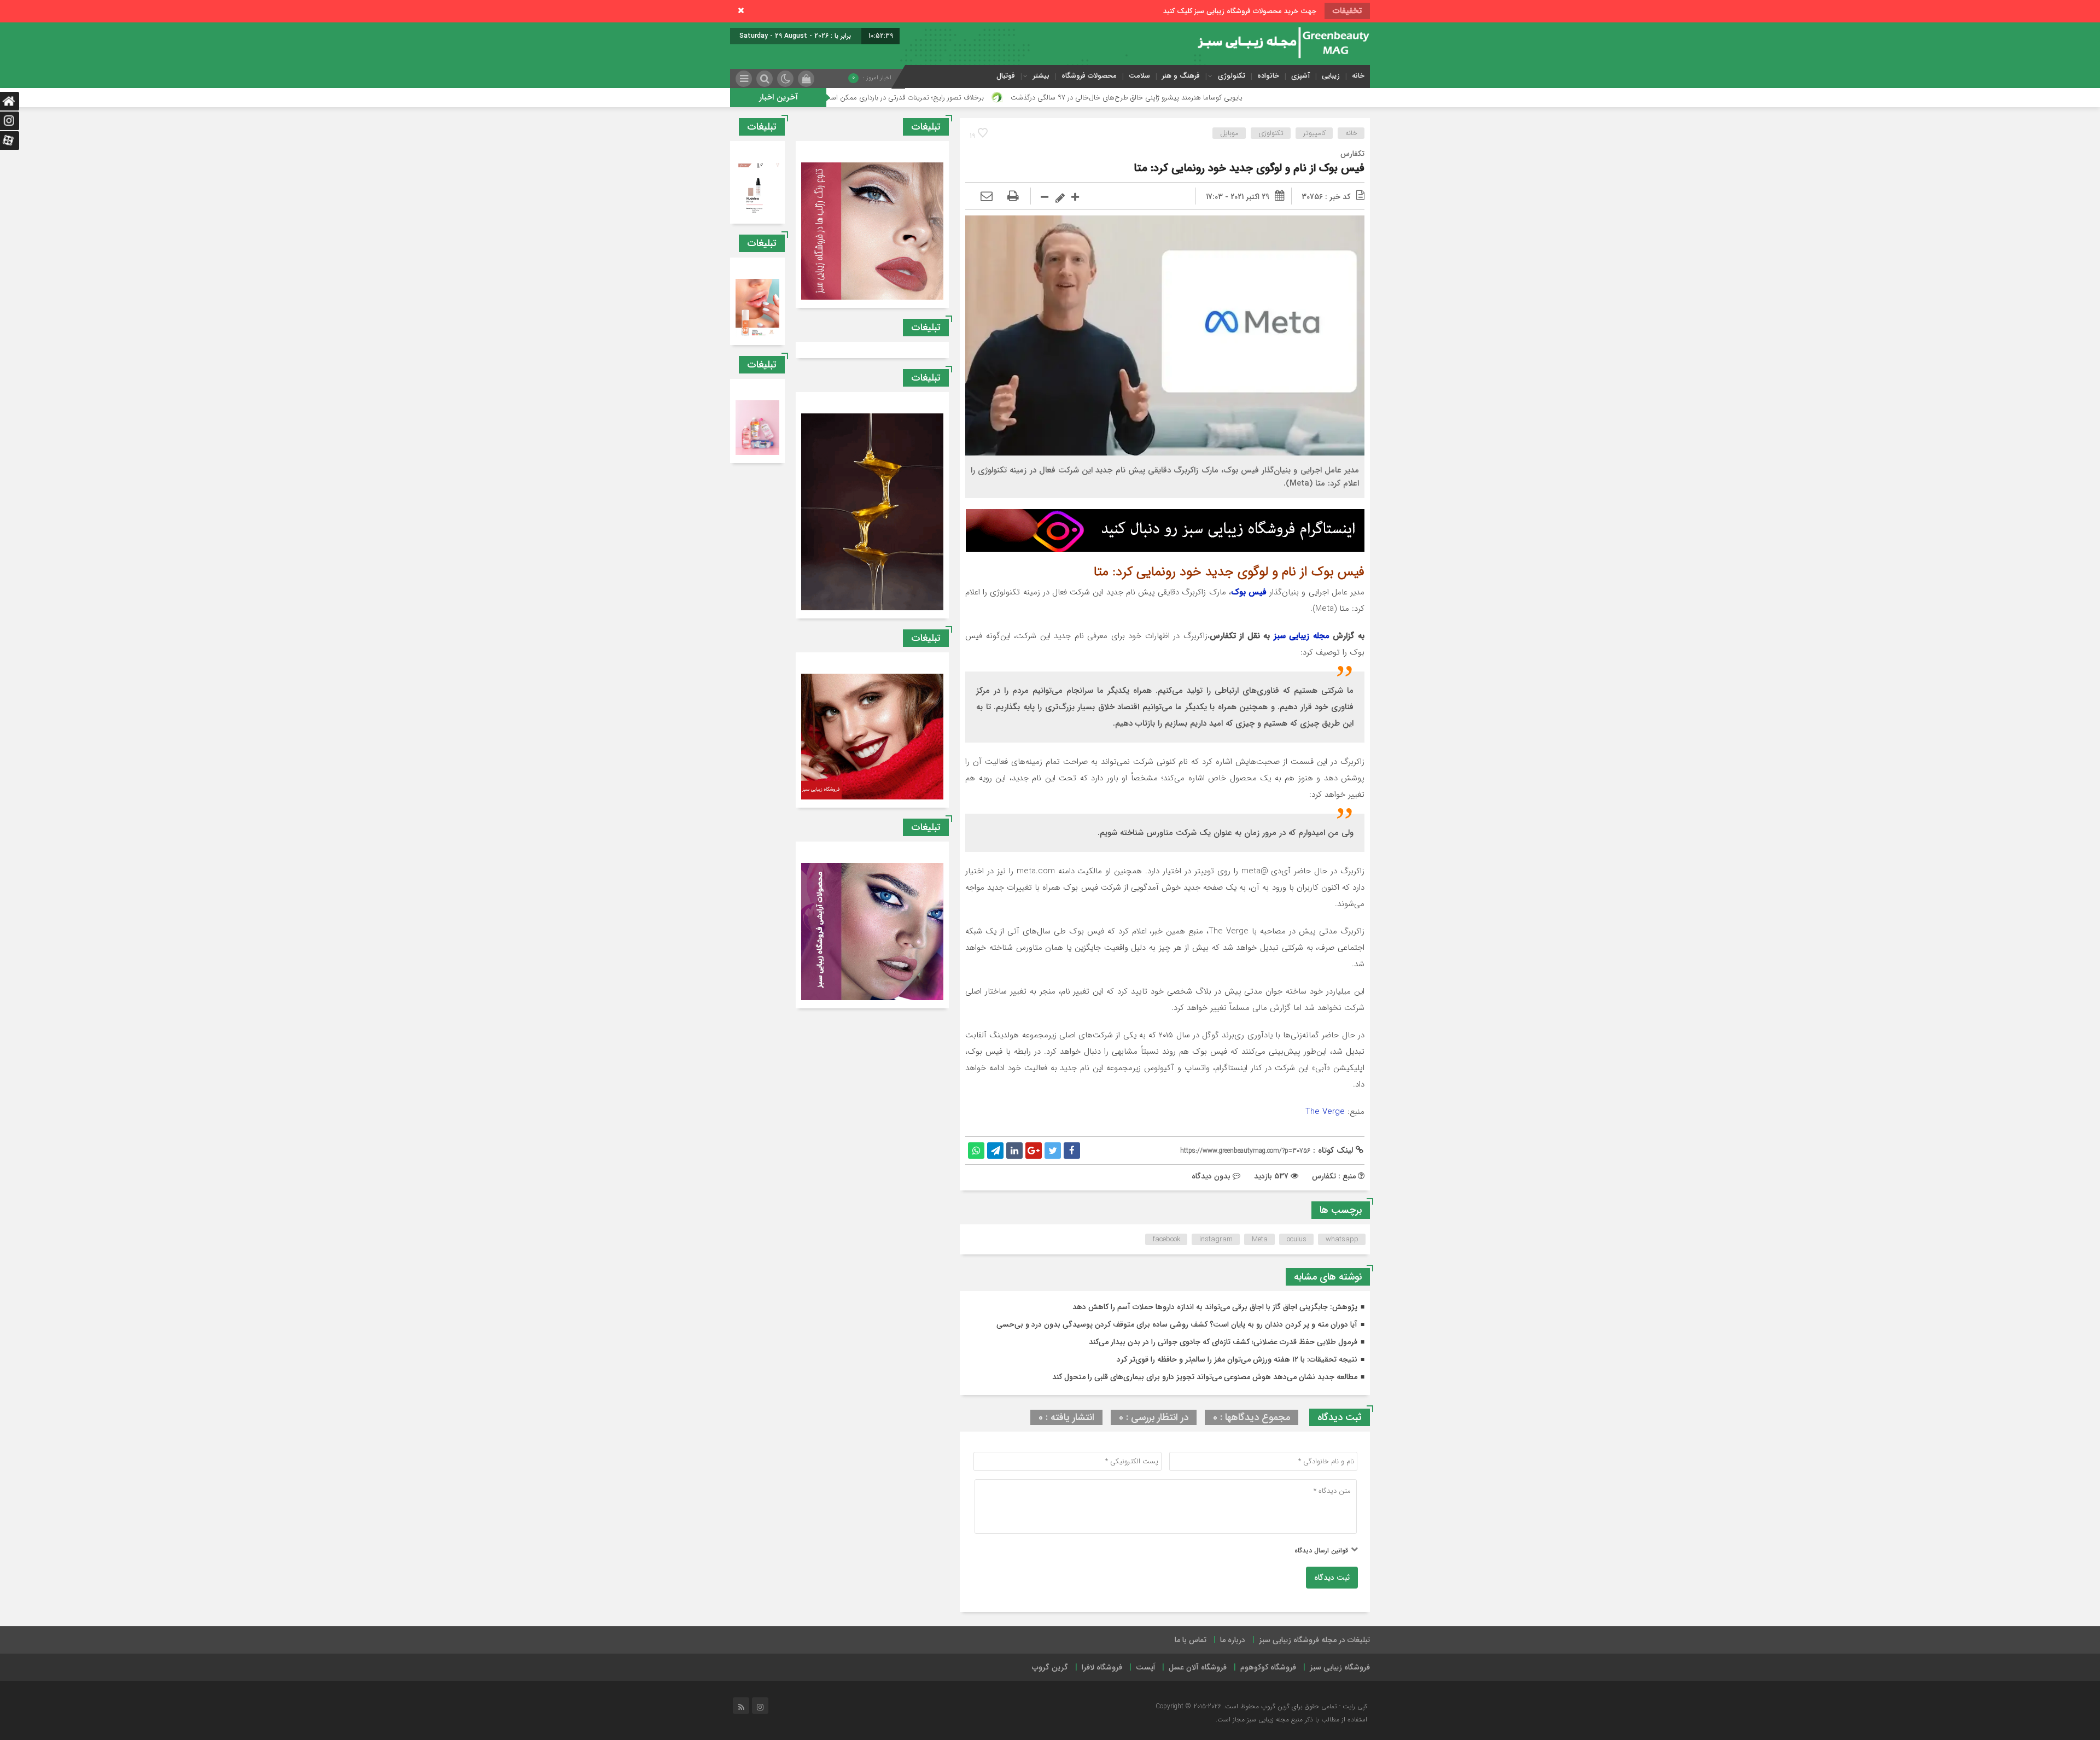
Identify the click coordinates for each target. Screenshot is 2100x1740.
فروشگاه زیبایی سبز (1340, 1667)
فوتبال (1006, 76)
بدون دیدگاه (1211, 1176)
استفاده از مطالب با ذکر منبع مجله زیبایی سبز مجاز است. (1291, 1719)
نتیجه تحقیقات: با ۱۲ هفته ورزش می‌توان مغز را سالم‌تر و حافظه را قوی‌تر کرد (1237, 1359)
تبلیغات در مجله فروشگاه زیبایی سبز (1314, 1640)
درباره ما (1233, 1640)
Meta (1260, 1239)
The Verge (1325, 1112)
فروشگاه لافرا (1102, 1667)
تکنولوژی (1232, 76)
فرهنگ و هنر (1181, 76)
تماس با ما (1191, 1640)
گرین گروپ (1050, 1667)
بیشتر (1041, 76)
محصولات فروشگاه (1089, 76)
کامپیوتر (1314, 133)
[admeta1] (1165, 530)
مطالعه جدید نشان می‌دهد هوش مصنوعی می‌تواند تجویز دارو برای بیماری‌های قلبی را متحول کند (1205, 1377)
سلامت (1139, 76)
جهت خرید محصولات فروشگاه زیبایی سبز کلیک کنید (1240, 11)
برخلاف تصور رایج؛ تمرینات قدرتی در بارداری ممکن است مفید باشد (1042, 98)
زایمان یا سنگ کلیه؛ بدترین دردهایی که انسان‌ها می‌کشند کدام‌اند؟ (839, 98)
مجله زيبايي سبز (1302, 636)
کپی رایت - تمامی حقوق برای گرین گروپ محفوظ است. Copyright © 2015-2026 (1261, 1706)
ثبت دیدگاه (1332, 1578)
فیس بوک (1249, 592)
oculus (1297, 1239)
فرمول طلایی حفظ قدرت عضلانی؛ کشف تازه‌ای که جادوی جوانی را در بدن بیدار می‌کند (1223, 1342)
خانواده (1268, 76)
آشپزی (1300, 76)
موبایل (1229, 133)
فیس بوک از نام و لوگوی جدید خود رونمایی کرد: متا (1249, 168)
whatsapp (1342, 1239)
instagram (1216, 1239)
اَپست (1145, 1667)
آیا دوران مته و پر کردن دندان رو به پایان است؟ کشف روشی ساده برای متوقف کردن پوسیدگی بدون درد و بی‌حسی (1177, 1324)
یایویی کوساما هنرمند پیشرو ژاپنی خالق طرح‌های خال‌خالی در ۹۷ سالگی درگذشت (1281, 98)
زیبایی (1331, 76)
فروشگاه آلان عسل (1198, 1667)
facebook (1166, 1239)
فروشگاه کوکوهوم (1268, 1667)
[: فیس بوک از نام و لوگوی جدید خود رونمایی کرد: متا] (987, 197)
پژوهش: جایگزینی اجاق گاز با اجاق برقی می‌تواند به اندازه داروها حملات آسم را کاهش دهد (1215, 1307)
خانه (1358, 76)
